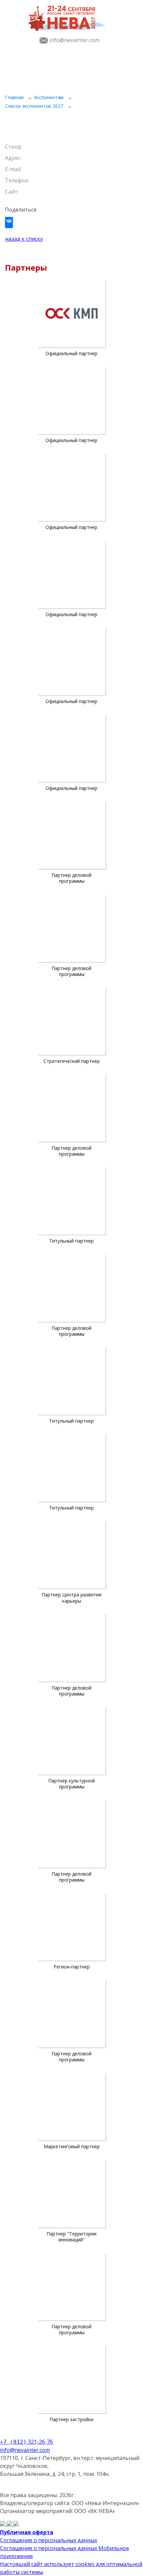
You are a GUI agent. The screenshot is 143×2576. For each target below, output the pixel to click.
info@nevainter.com (74, 40)
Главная (15, 97)
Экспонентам (49, 97)
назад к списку (24, 239)
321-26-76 (26, 2442)
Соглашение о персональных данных (49, 2540)
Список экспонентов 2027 (35, 106)
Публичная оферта (27, 2532)
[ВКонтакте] (9, 224)
